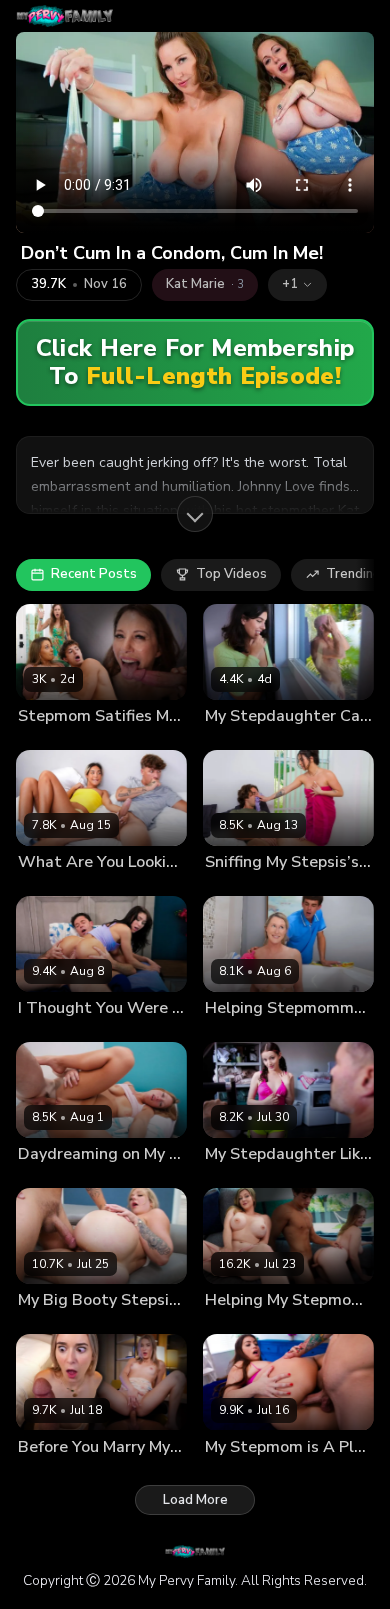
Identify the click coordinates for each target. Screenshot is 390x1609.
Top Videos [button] (231, 574)
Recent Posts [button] (94, 574)
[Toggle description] (195, 514)
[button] (297, 285)
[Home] (64, 16)
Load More (195, 1500)
